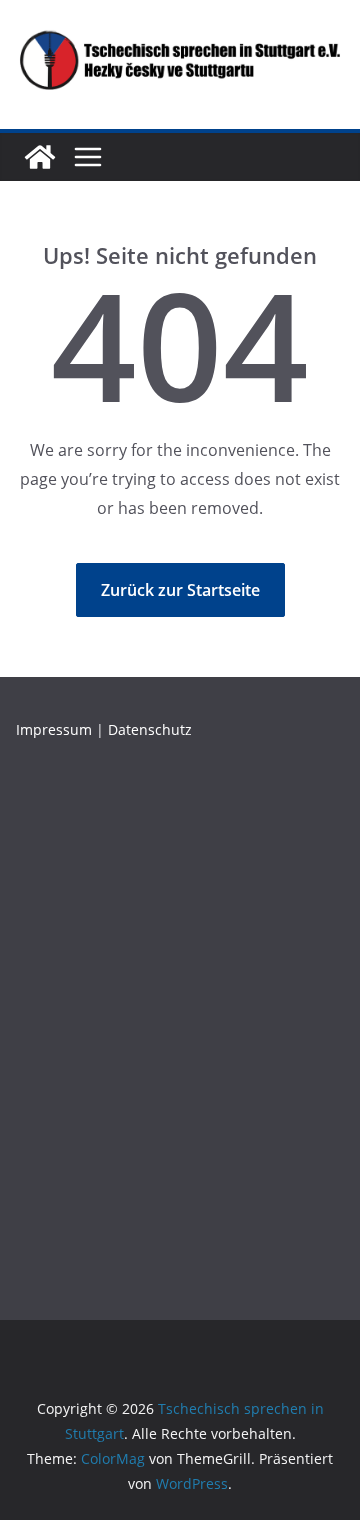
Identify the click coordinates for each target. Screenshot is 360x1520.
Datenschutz (150, 729)
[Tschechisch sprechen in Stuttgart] (40, 157)
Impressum (54, 729)
